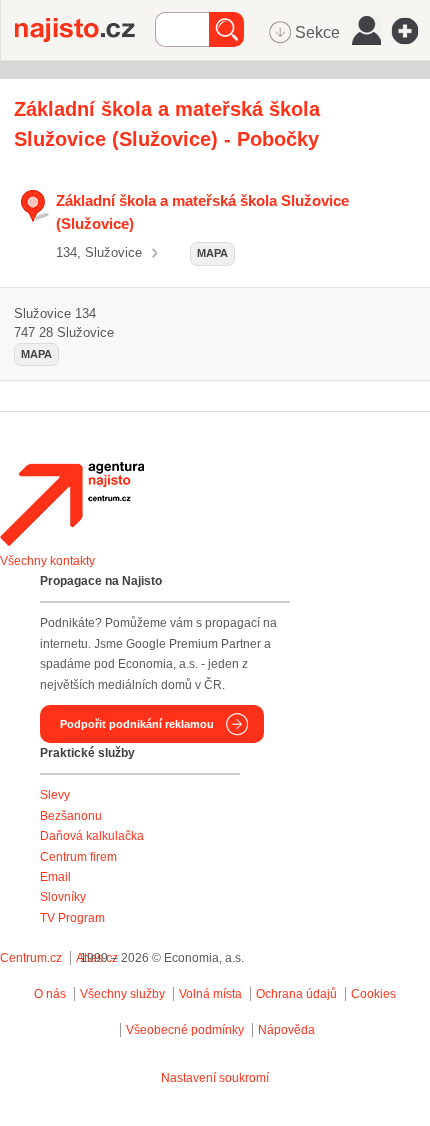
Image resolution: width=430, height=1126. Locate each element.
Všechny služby (124, 994)
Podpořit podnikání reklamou (137, 724)
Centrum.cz (31, 958)
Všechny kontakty (47, 561)
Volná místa (210, 994)
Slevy (55, 795)
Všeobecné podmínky (185, 1030)
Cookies (373, 994)
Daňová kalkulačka (92, 836)
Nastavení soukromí (215, 1078)
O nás (50, 994)
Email (55, 877)
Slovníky (63, 897)
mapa (212, 253)
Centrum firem (78, 857)
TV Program (72, 918)
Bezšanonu (71, 816)
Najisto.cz (85, 30)
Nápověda (286, 1030)
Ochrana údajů (296, 994)
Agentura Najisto (72, 504)
